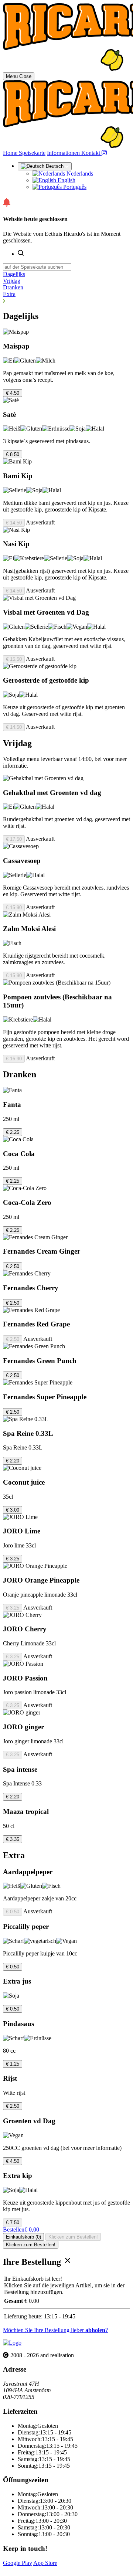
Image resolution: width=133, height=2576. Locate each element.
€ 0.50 (13, 1912)
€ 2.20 (13, 1461)
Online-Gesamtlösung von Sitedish (44, 2570)
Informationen (64, 153)
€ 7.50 (13, 2222)
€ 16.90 (14, 1059)
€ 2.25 (13, 1132)
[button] (66, 301)
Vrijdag (12, 281)
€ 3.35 (13, 1839)
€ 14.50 (14, 523)
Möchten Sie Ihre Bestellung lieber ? (55, 2330)
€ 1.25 (13, 2064)
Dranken (13, 287)
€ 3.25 (13, 1559)
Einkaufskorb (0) (23, 2237)
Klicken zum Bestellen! (73, 2237)
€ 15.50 (14, 659)
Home (11, 153)
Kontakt (91, 153)
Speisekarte (32, 153)
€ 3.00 (13, 1510)
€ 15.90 (14, 908)
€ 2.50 (13, 1266)
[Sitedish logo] (12, 2343)
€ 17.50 (14, 839)
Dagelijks (14, 274)
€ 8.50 (13, 454)
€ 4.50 (13, 393)
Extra (9, 294)
